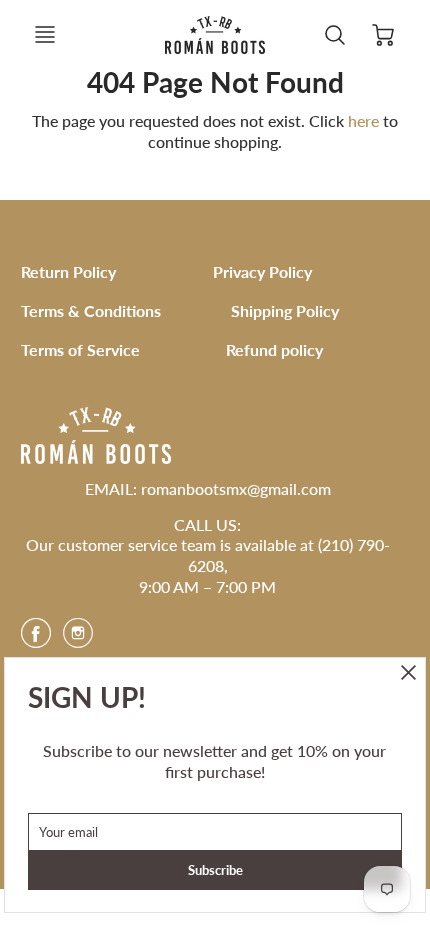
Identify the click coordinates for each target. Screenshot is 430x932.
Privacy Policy (262, 271)
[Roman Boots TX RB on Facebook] (36, 639)
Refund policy (274, 349)
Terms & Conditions (91, 310)
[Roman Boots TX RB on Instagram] (78, 639)
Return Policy (68, 271)
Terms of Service (80, 349)
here (363, 120)
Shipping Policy (285, 310)
